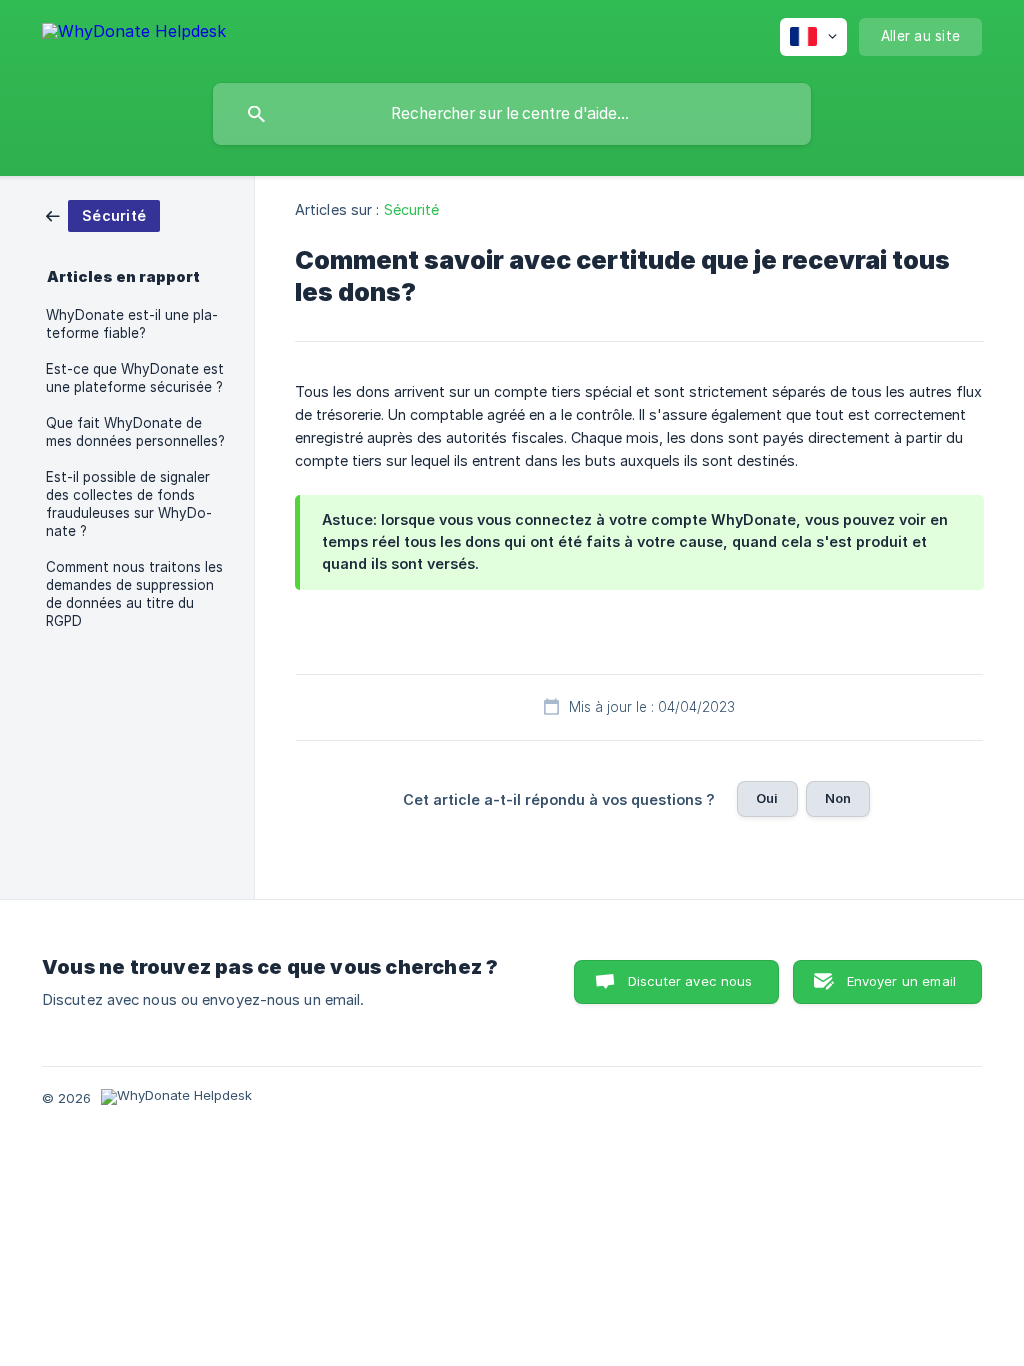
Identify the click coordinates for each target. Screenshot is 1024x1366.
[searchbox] (512, 114)
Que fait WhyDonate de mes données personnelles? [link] (135, 432)
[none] (134, 34)
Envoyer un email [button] (901, 981)
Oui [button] (767, 798)
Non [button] (838, 798)
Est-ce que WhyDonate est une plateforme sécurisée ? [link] (135, 378)
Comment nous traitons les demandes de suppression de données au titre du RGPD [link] (134, 594)
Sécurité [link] (412, 209)
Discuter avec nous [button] (690, 981)
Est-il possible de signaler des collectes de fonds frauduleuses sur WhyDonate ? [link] (129, 504)
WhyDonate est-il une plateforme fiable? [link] (132, 324)
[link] (103, 214)
